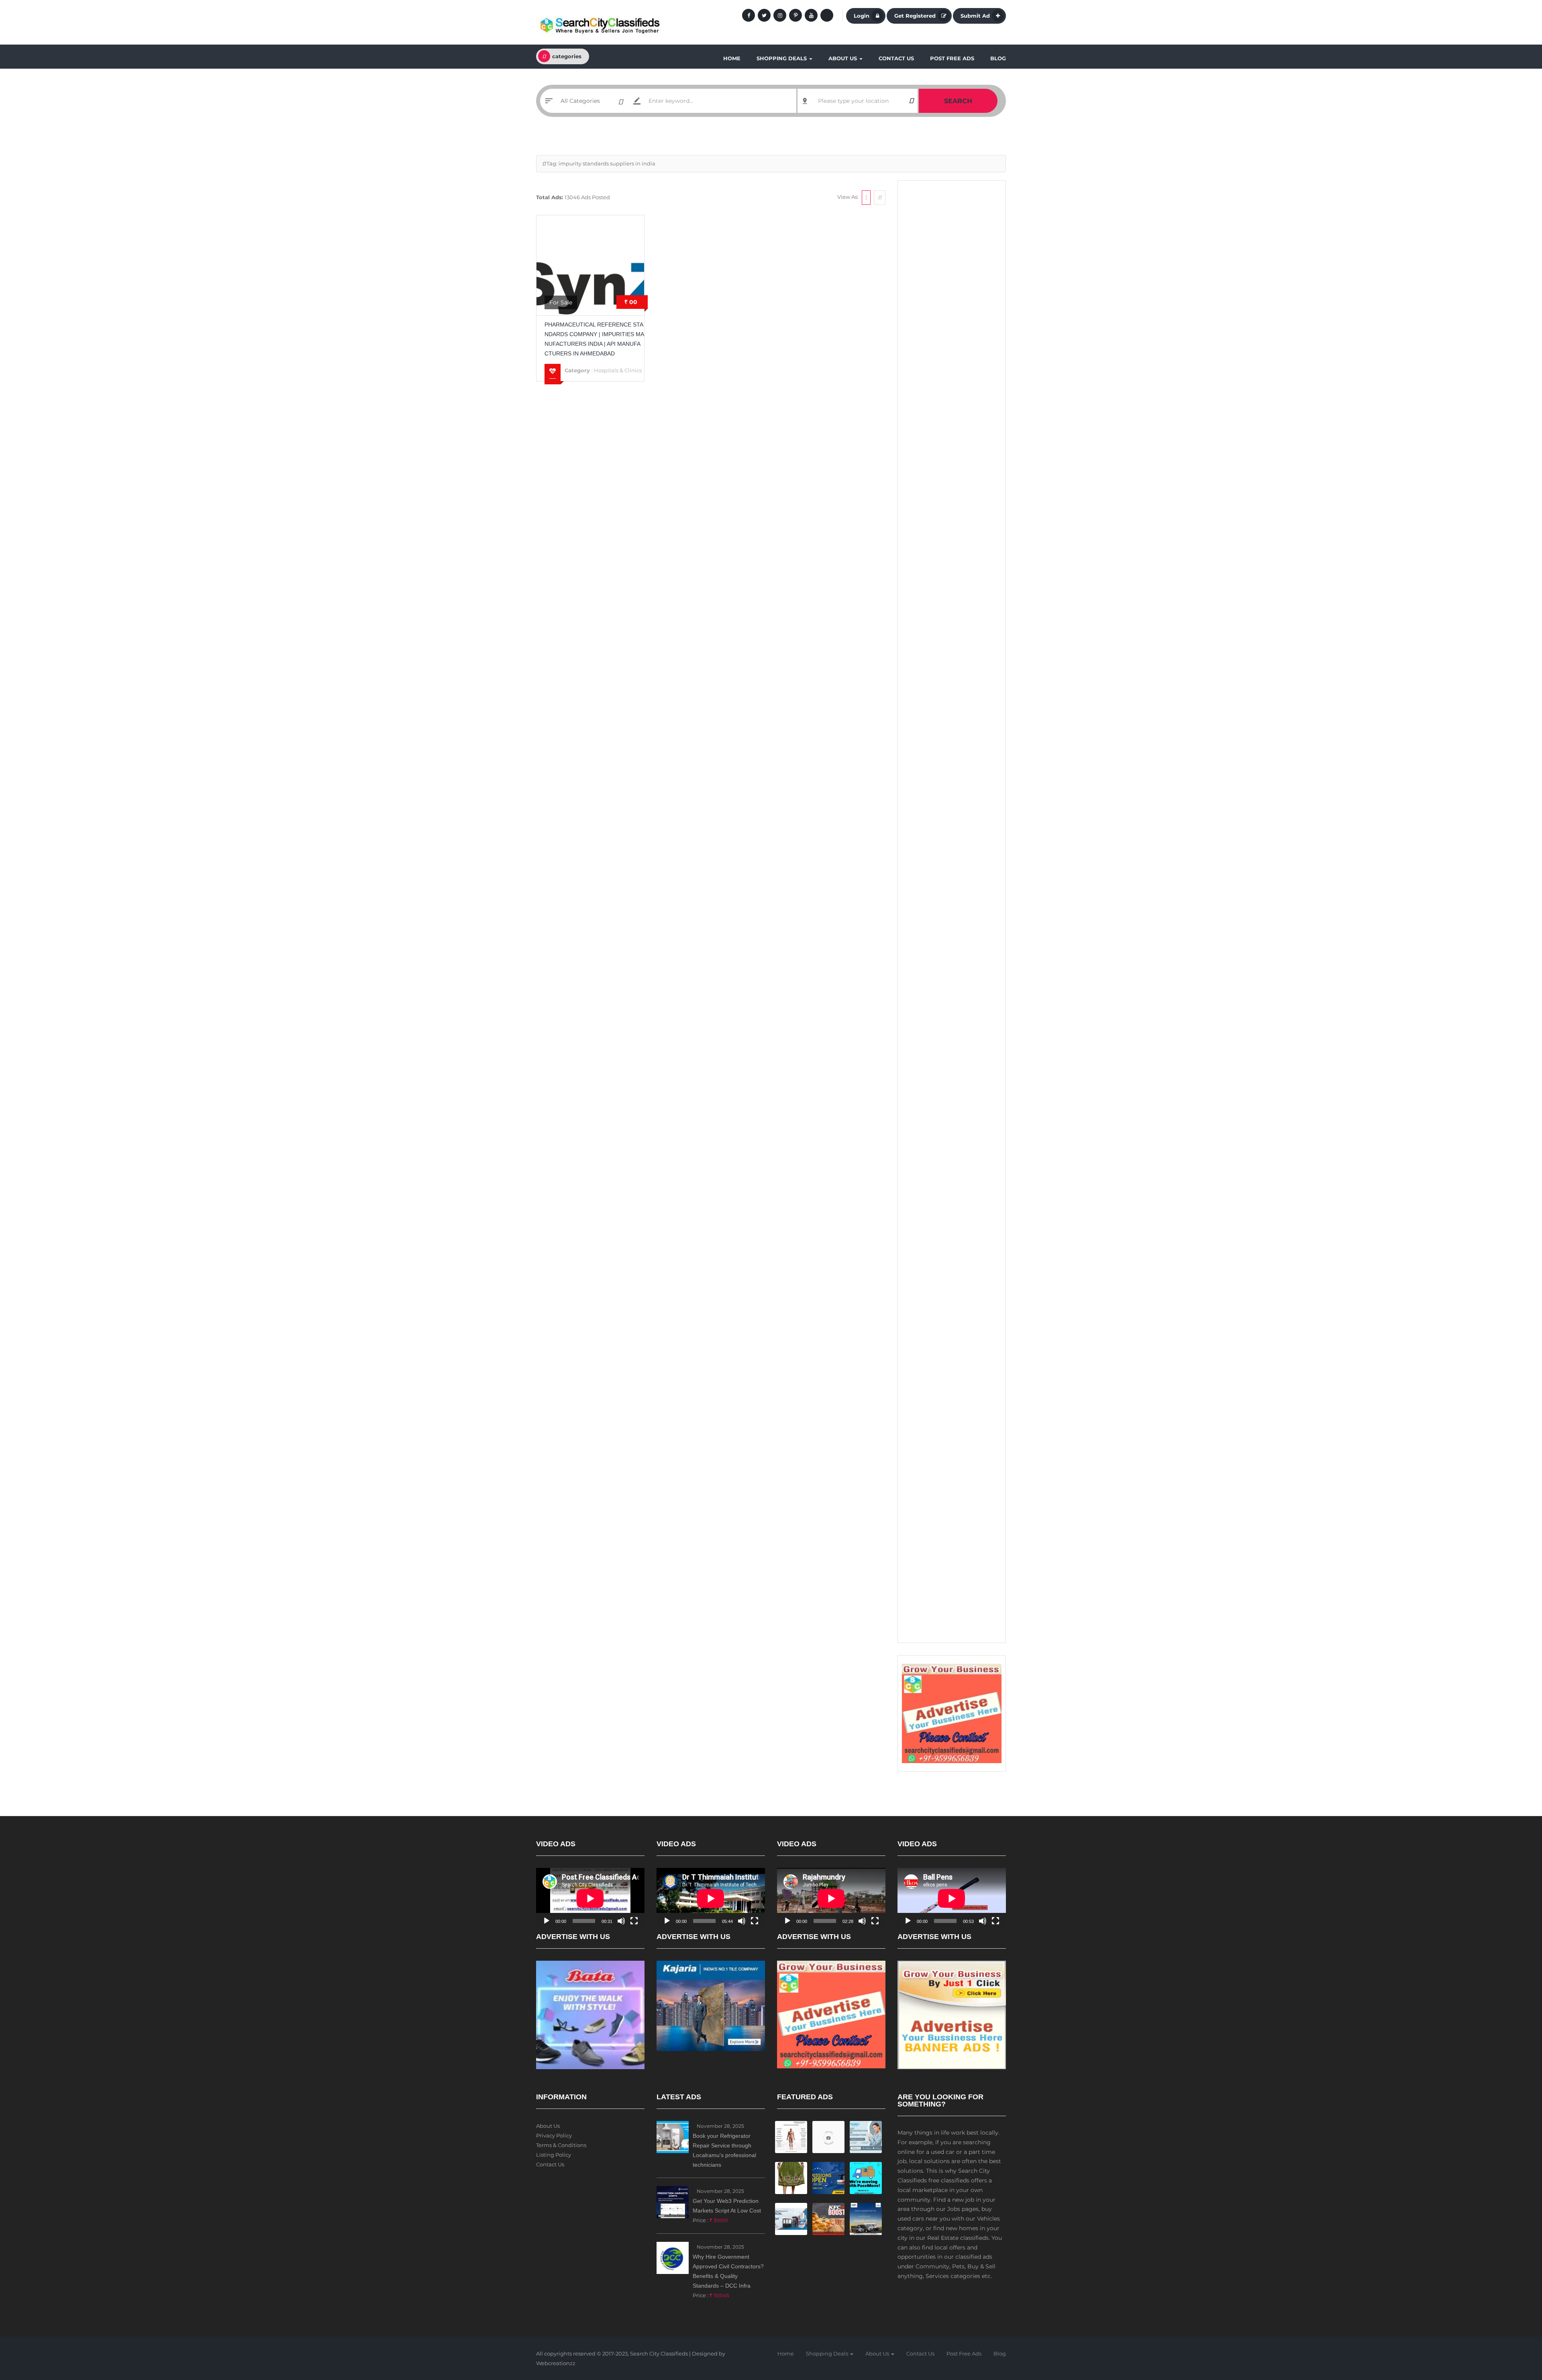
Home (732, 58)
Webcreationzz (556, 2363)
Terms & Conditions (561, 2145)
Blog (998, 58)
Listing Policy (554, 2155)
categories (567, 56)
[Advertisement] (952, 309)
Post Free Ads (952, 58)
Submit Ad (975, 16)
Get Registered (915, 16)
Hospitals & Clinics (618, 370)
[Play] (547, 1921)
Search (958, 101)
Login (862, 16)
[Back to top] (1516, 2330)
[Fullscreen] (634, 1921)
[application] (590, 1898)
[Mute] (621, 1921)
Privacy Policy (554, 2135)
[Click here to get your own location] (911, 101)
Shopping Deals (782, 58)
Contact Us (896, 58)
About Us (843, 58)
